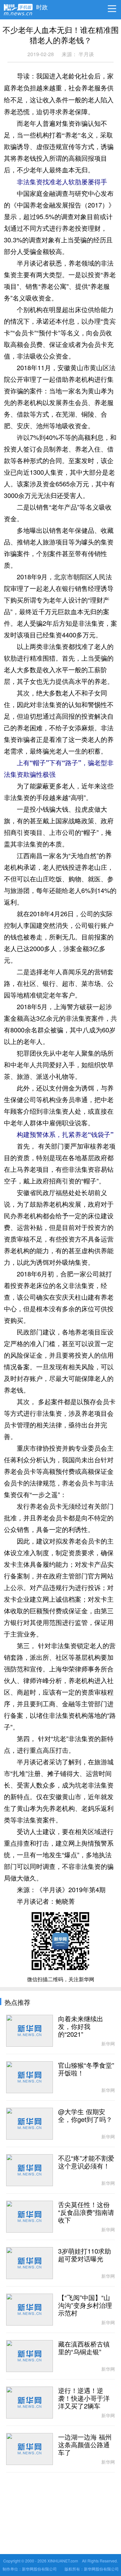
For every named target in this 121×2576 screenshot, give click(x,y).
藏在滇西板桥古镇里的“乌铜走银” (84, 2348)
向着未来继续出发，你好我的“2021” (81, 2027)
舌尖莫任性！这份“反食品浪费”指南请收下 (86, 2213)
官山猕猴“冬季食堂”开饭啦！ (86, 2069)
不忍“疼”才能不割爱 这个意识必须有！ (86, 2162)
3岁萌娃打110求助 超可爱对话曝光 (85, 2255)
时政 (42, 5)
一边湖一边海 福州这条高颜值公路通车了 (85, 2445)
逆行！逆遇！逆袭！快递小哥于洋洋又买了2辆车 (84, 2399)
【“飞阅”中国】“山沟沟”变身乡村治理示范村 (85, 2306)
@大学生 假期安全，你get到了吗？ (85, 2116)
